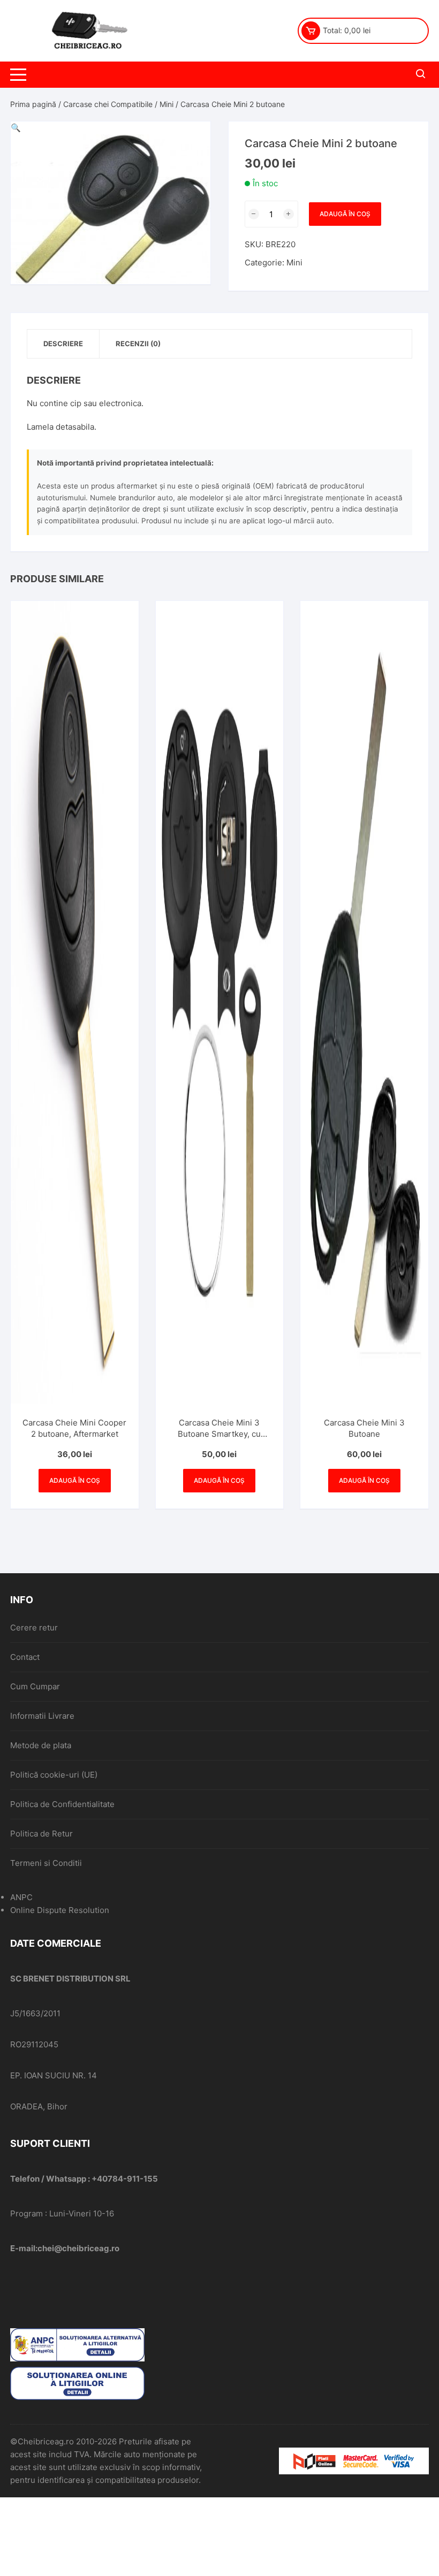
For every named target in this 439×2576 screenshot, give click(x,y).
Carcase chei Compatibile (108, 104)
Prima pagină (33, 104)
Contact (25, 1657)
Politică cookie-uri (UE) (54, 1775)
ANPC (21, 1897)
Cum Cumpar (35, 1686)
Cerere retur (34, 1628)
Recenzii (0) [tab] (138, 344)
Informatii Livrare (42, 1716)
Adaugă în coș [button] (75, 1480)
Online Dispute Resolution (60, 1910)
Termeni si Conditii (46, 1863)
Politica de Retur (41, 1834)
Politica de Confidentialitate (62, 1804)
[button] (16, 128)
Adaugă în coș (345, 214)
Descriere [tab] (63, 344)
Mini (166, 104)
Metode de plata (41, 1745)
